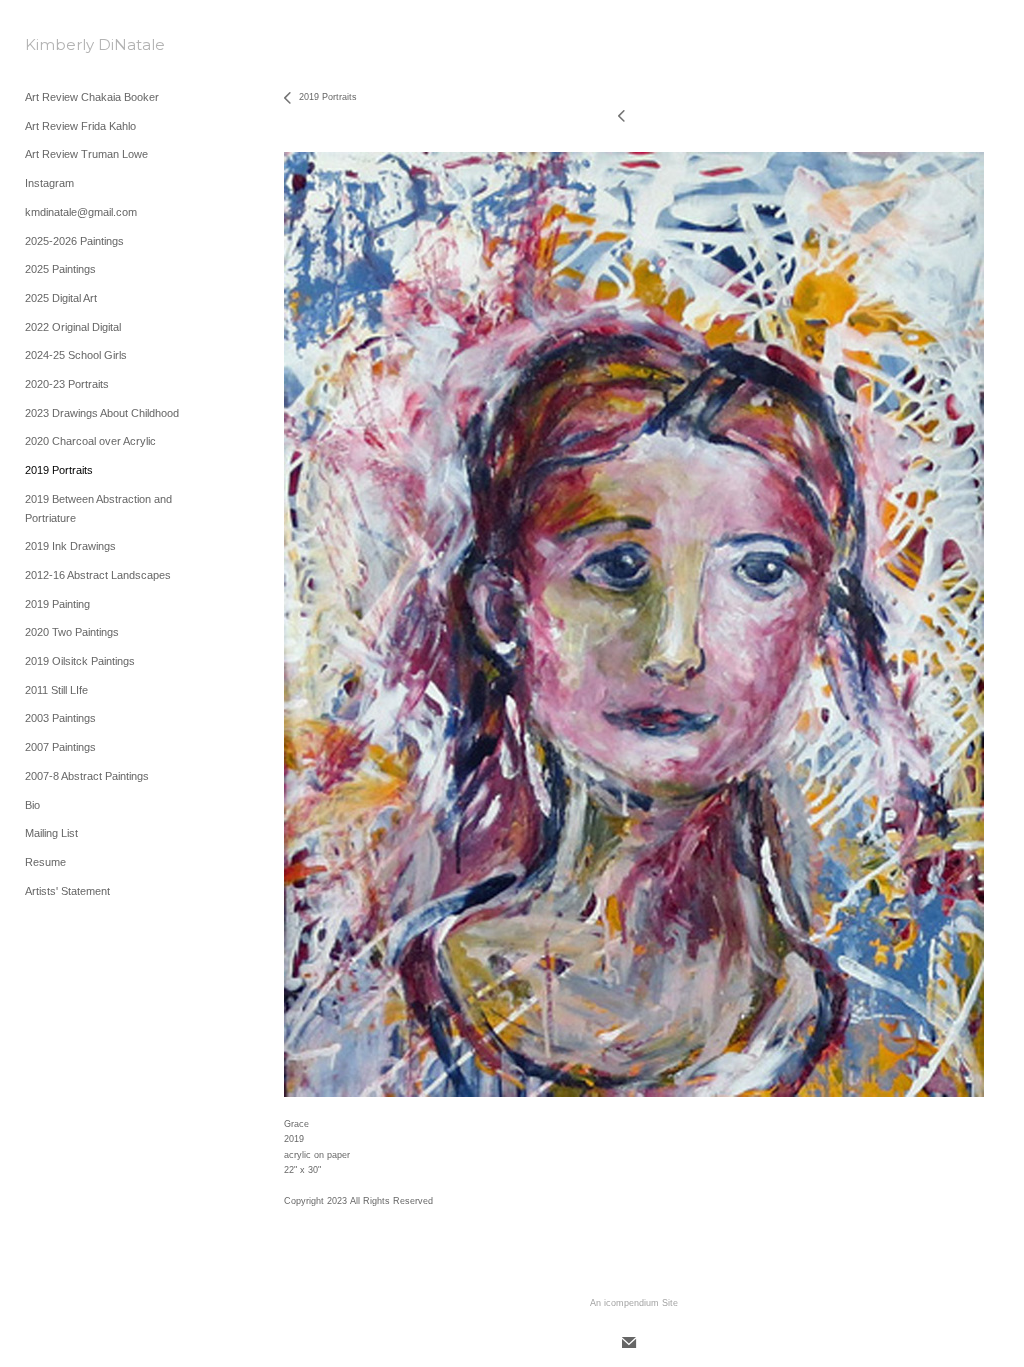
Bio (32, 805)
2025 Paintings (60, 269)
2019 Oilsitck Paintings (80, 661)
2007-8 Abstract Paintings (87, 776)
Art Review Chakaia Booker (92, 97)
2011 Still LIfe (56, 690)
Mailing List (51, 833)
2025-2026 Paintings (74, 241)
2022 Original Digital (73, 327)
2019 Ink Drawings (70, 546)
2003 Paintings (60, 718)
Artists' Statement (67, 891)
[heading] (75, 44)
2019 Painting (57, 604)
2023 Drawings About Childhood (102, 413)
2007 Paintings (60, 747)
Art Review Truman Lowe (86, 154)
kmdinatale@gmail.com (81, 212)
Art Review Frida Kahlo (80, 126)
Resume (45, 862)
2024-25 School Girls (76, 355)
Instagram (49, 183)
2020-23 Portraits (67, 384)
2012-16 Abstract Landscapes (98, 575)
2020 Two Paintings (72, 632)
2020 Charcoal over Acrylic (90, 441)
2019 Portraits (59, 470)
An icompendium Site (634, 1303)
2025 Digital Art (61, 298)
